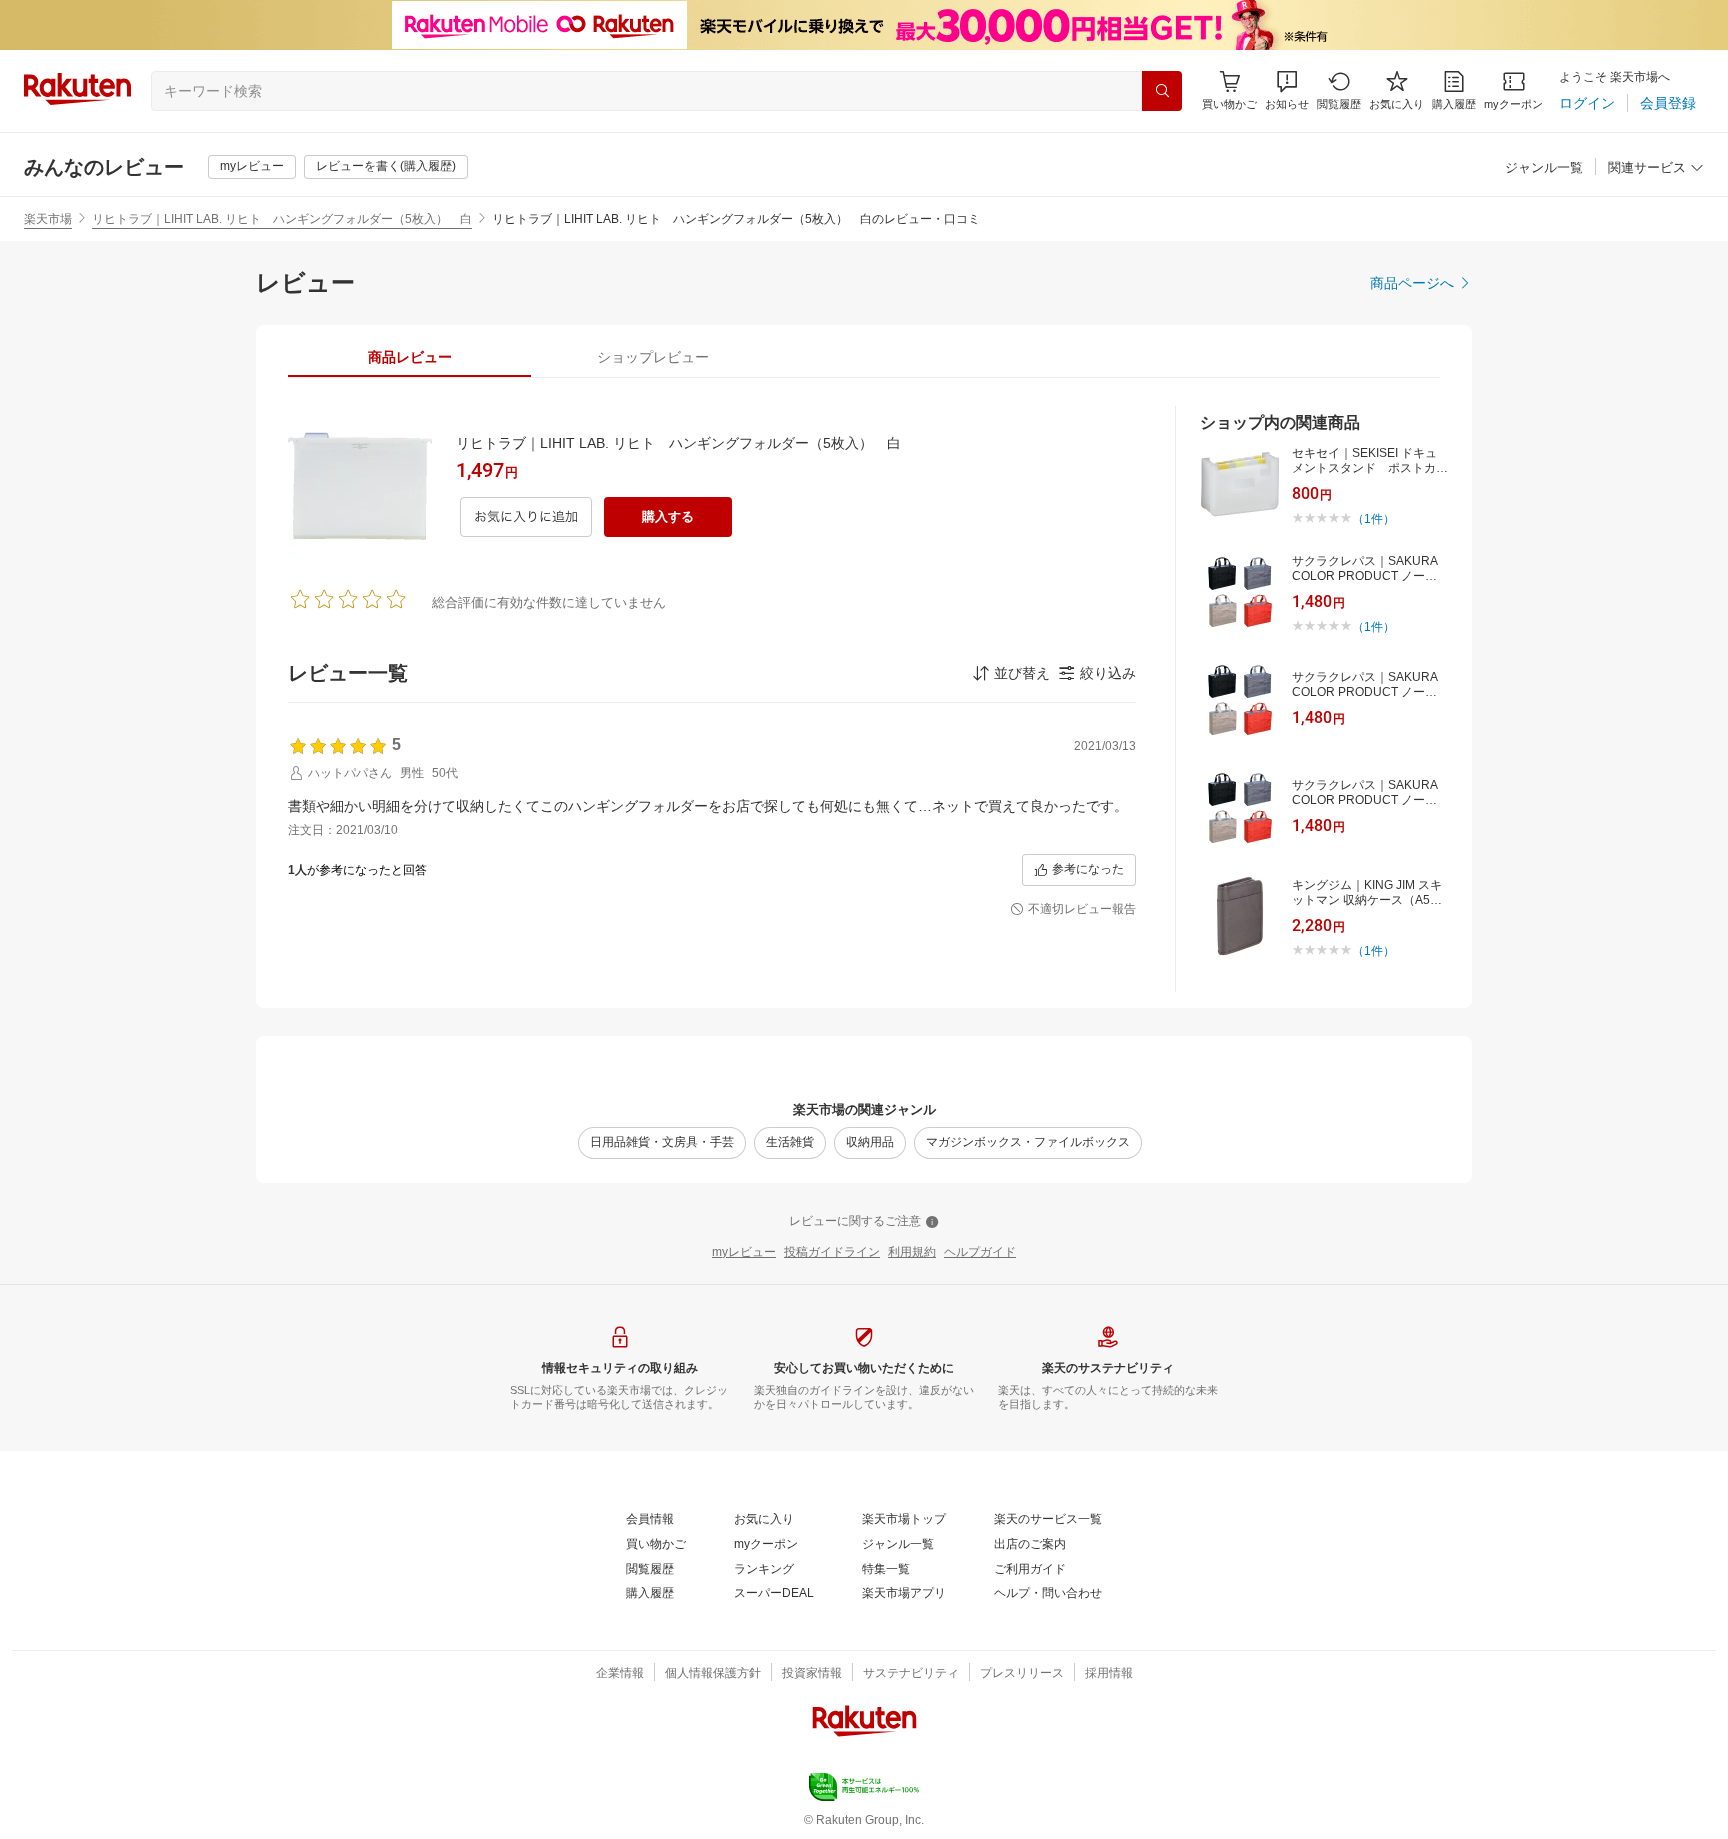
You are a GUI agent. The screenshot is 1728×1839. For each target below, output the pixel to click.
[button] (1287, 90)
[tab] (409, 357)
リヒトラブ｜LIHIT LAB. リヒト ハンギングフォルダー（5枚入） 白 (282, 219)
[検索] (1162, 91)
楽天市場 (48, 219)
